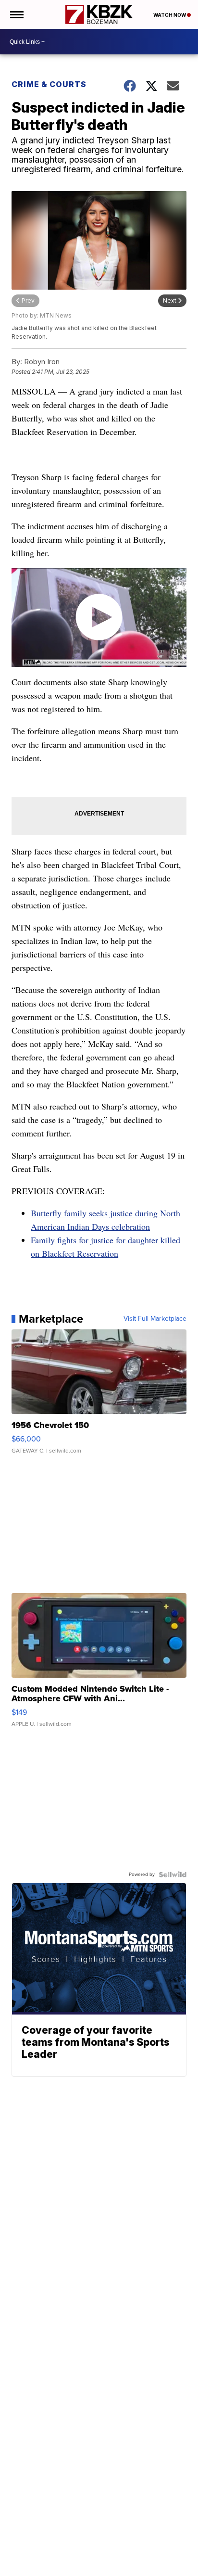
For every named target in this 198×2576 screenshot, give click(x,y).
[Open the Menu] (16, 14)
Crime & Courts (49, 84)
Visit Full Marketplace (155, 1319)
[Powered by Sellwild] (173, 1875)
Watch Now (170, 15)
